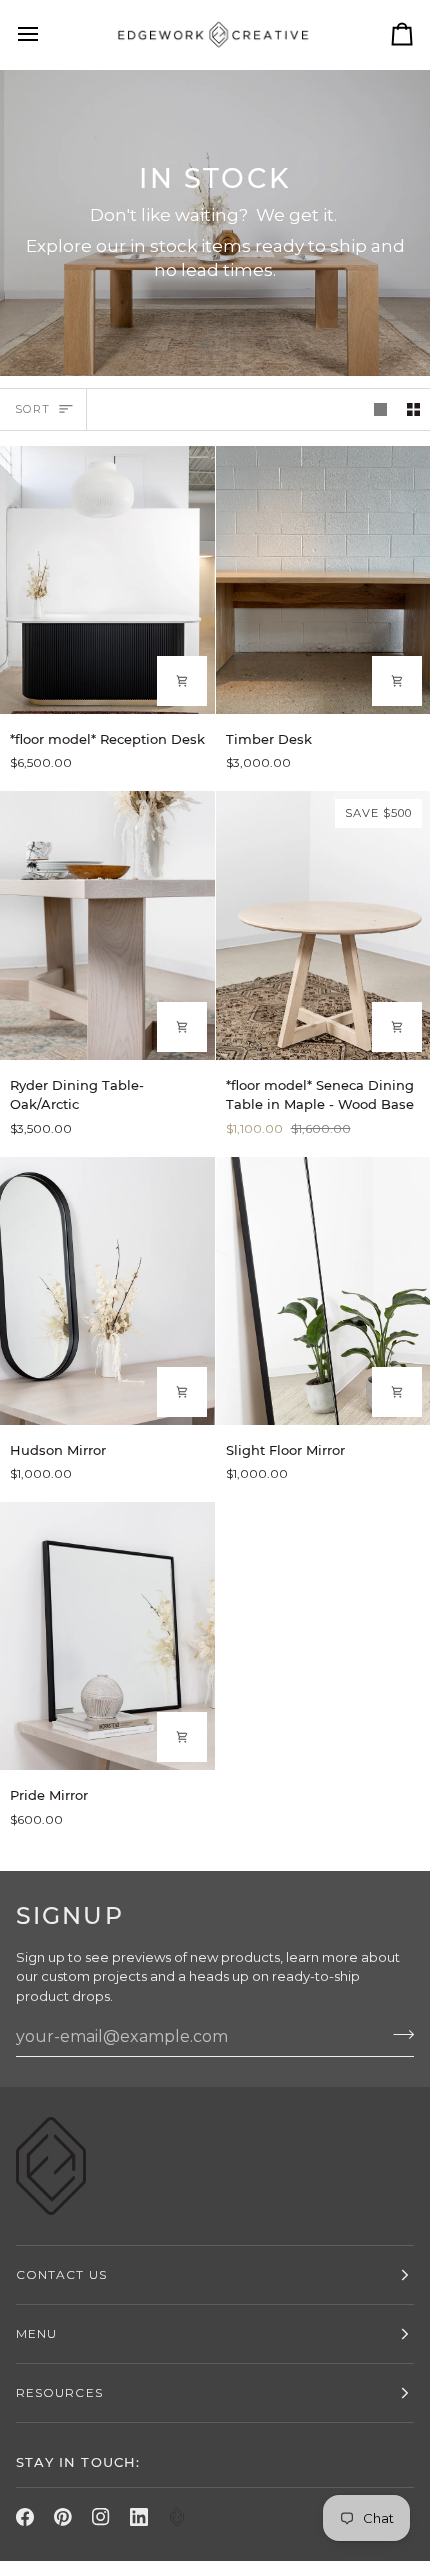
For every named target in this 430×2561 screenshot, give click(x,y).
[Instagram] (101, 2517)
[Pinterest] (63, 2517)
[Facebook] (25, 2517)
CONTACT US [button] (61, 2274)
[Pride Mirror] (107, 1636)
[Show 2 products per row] (413, 409)
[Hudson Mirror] (107, 1291)
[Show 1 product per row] (380, 409)
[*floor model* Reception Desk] (107, 580)
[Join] (397, 2034)
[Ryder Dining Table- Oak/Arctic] (107, 925)
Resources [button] (59, 2392)
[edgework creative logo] (177, 2517)
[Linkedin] (139, 2517)
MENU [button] (36, 2333)
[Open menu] (46, 34)
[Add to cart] (182, 681)
